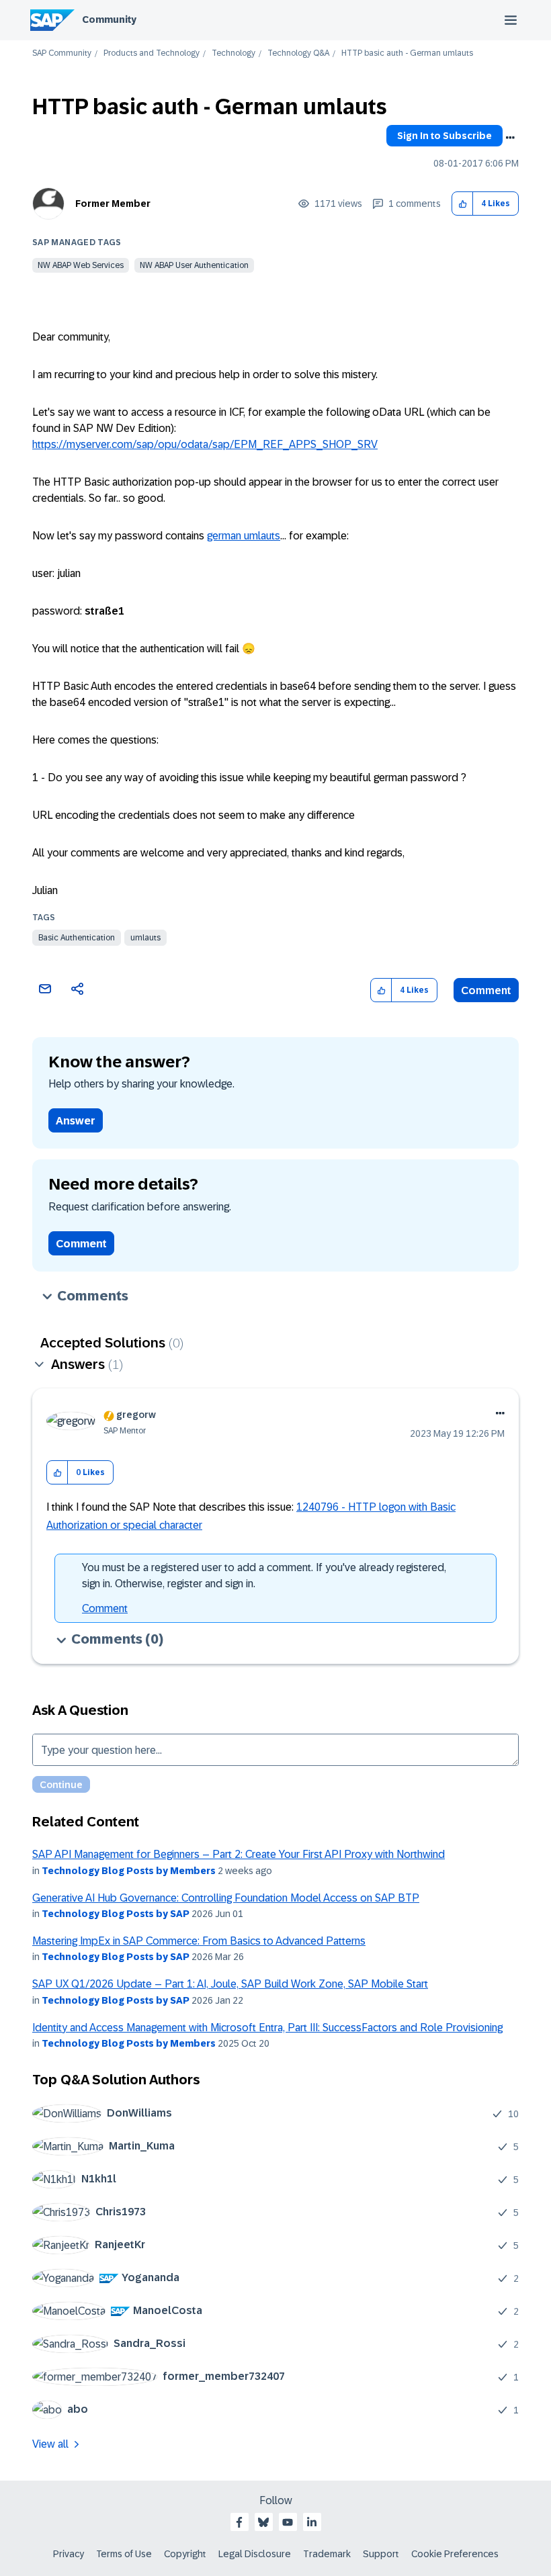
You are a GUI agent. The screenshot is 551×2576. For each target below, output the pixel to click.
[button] (463, 204)
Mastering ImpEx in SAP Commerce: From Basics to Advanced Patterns (199, 1941)
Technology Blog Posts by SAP (116, 1914)
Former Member (113, 204)
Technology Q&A (298, 53)
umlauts (145, 938)
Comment (486, 990)
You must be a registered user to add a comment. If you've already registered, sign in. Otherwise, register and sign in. (264, 1575)
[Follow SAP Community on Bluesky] (263, 2522)
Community (109, 19)
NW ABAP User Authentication (194, 265)
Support (381, 2554)
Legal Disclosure (255, 2554)
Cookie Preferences (455, 2554)
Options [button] (510, 138)
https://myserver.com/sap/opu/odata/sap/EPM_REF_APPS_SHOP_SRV (205, 444)
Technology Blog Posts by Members (129, 1871)
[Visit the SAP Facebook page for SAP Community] (239, 2522)
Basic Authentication (77, 938)
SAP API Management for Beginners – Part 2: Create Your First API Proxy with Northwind (239, 1854)
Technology (234, 53)
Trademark (327, 2554)
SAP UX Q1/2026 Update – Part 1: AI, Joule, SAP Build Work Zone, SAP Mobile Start (230, 1984)
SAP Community (62, 53)
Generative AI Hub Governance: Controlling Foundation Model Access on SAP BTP (226, 1898)
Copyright (185, 2554)
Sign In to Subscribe (444, 136)
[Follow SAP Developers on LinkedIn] (312, 2522)
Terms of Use (124, 2554)
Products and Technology (152, 53)
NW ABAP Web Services (81, 265)
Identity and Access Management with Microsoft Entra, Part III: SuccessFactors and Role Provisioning (267, 2028)
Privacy (69, 2554)
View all (50, 2444)
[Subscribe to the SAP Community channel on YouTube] (288, 2522)
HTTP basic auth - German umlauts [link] (407, 53)
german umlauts (244, 536)
